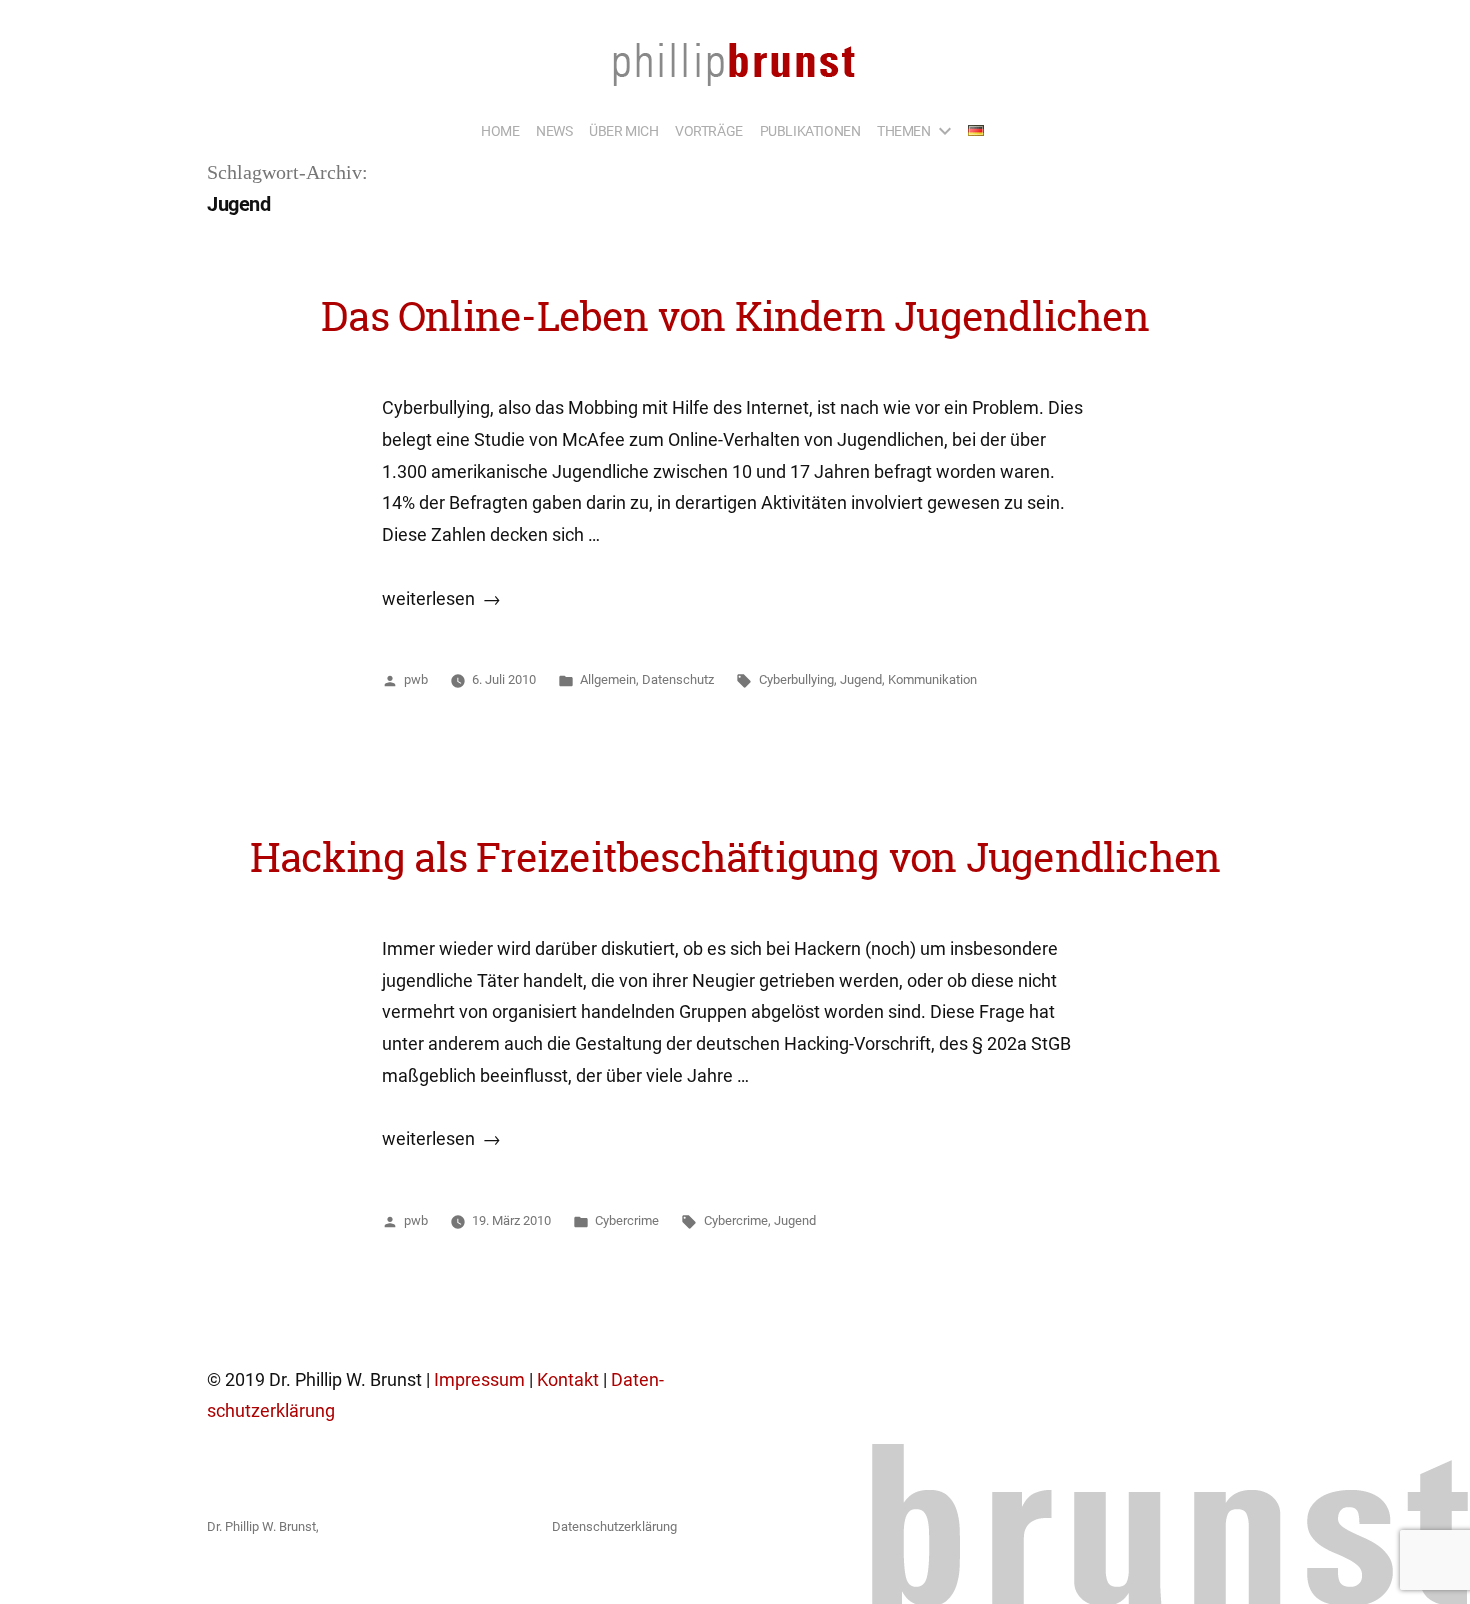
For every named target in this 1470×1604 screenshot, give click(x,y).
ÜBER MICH (623, 131)
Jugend (861, 679)
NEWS (554, 131)
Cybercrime (627, 1220)
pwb (416, 679)
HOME (500, 131)
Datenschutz (678, 679)
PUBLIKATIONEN (810, 131)
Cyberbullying (796, 679)
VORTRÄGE (709, 131)
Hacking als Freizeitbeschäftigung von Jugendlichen (735, 857)
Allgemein (608, 679)
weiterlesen (437, 599)
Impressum (479, 1380)
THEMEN (904, 131)
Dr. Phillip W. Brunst (261, 1526)
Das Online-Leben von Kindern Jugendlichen (735, 316)
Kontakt (568, 1380)
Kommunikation (932, 679)
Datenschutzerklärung (614, 1526)
